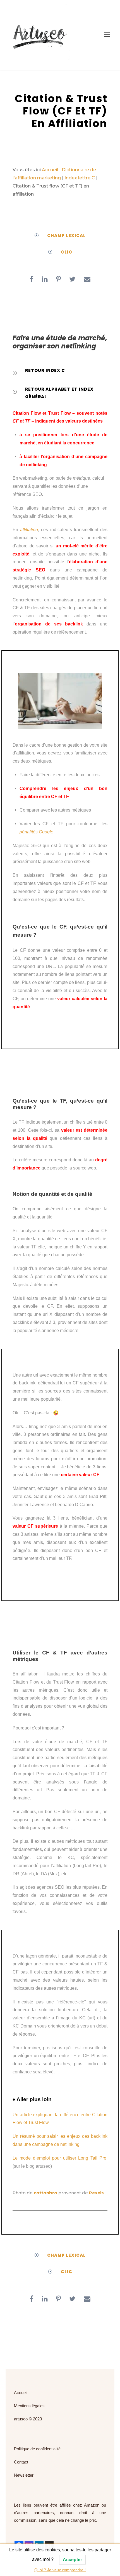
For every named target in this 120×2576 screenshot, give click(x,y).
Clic (67, 252)
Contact (21, 2462)
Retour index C (45, 370)
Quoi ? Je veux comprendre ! (60, 2570)
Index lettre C (80, 178)
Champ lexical (66, 235)
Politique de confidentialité (37, 2449)
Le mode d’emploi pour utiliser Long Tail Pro (59, 2158)
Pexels (96, 2193)
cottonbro (45, 2193)
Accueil (50, 170)
